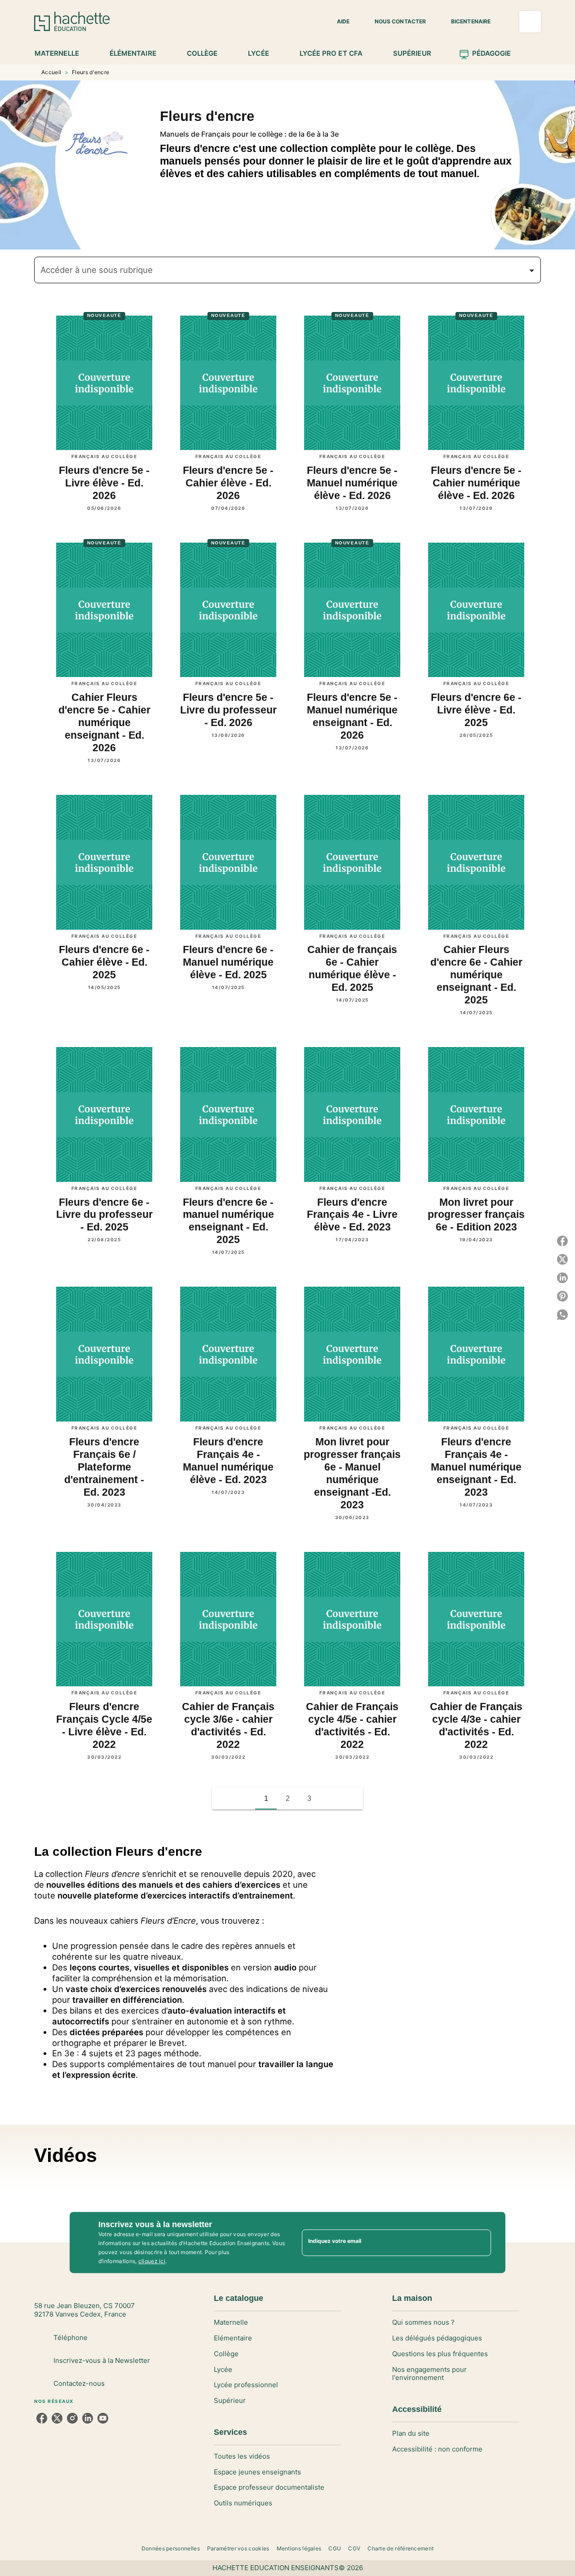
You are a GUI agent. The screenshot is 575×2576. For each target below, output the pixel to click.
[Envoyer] (480, 2242)
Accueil (51, 72)
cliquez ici (152, 2261)
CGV (354, 2548)
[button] (338, 22)
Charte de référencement (400, 2548)
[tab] (62, 53)
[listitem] (42, 2418)
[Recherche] (530, 22)
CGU (335, 2548)
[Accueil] (72, 21)
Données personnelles (171, 2548)
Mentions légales (299, 2548)
